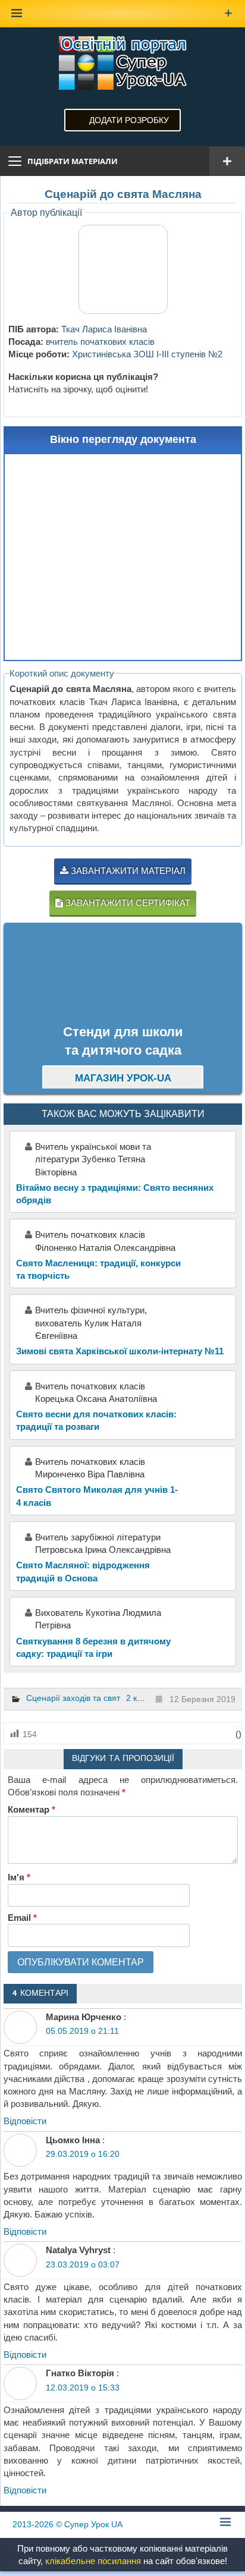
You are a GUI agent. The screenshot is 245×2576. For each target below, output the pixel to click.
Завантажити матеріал (127, 871)
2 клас (138, 1698)
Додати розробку (129, 120)
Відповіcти (25, 2121)
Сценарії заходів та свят (73, 1698)
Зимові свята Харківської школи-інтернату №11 (120, 1351)
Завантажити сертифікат (127, 903)
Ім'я (19, 1877)
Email (22, 1918)
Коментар (32, 1809)
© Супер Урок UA (67, 2524)
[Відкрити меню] (227, 161)
